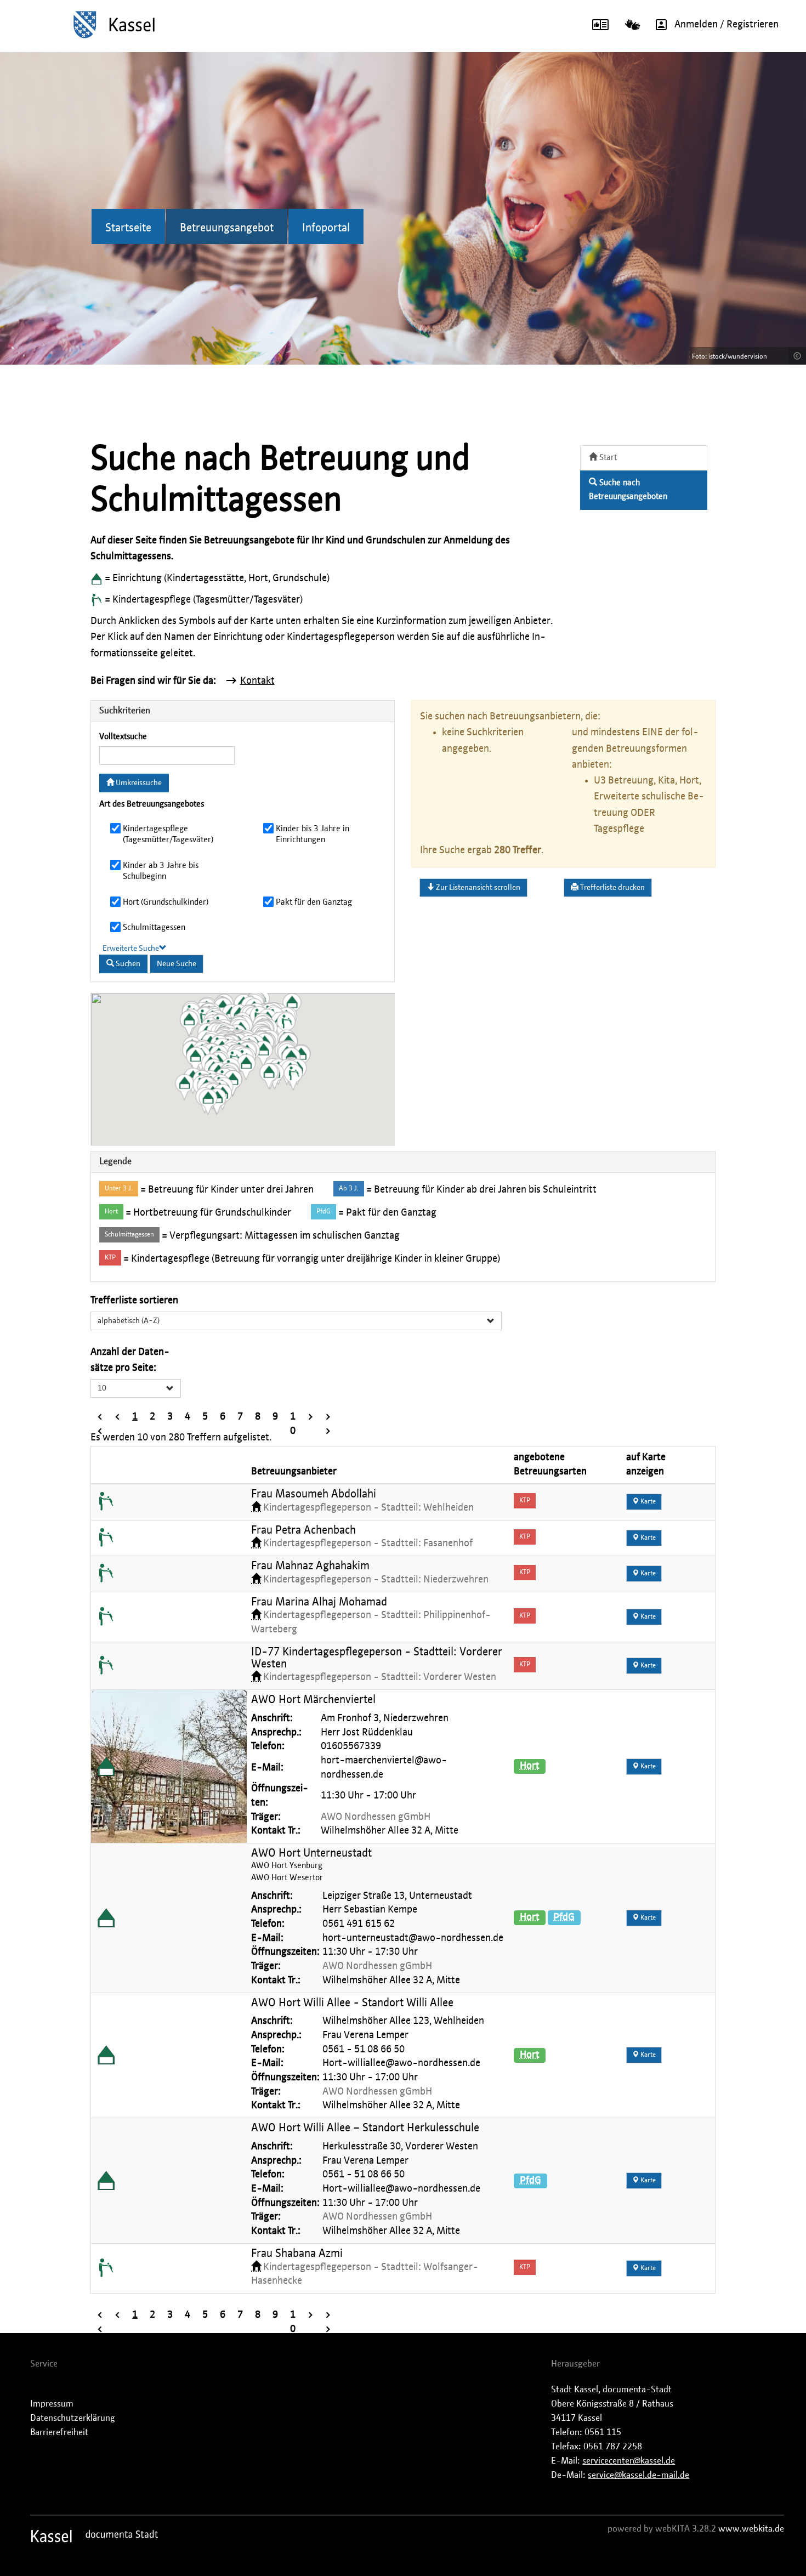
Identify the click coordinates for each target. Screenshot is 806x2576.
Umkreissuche (138, 783)
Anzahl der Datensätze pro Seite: (130, 1360)
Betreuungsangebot (227, 228)
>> (328, 1418)
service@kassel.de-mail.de (638, 2475)
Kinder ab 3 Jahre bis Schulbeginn (161, 871)
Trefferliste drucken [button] (612, 888)
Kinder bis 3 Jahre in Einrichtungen (313, 834)
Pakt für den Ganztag (314, 902)
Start (607, 458)
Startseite (128, 228)
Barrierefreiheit (59, 2432)
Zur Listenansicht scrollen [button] (477, 888)
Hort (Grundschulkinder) (166, 902)
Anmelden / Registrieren (726, 25)
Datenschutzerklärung (73, 2418)
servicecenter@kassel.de (629, 2461)
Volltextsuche (123, 737)
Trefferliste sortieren (134, 1301)
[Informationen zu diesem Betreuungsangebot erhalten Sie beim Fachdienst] (106, 1502)
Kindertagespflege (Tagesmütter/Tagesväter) (168, 834)
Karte (647, 1502)
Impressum (52, 2404)
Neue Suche (177, 964)
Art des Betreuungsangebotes (152, 804)
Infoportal (326, 228)
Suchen (127, 964)
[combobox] (296, 1321)
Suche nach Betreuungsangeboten (628, 490)
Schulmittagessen (154, 927)
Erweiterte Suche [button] (131, 949)
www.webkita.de (751, 2529)
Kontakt (257, 681)
